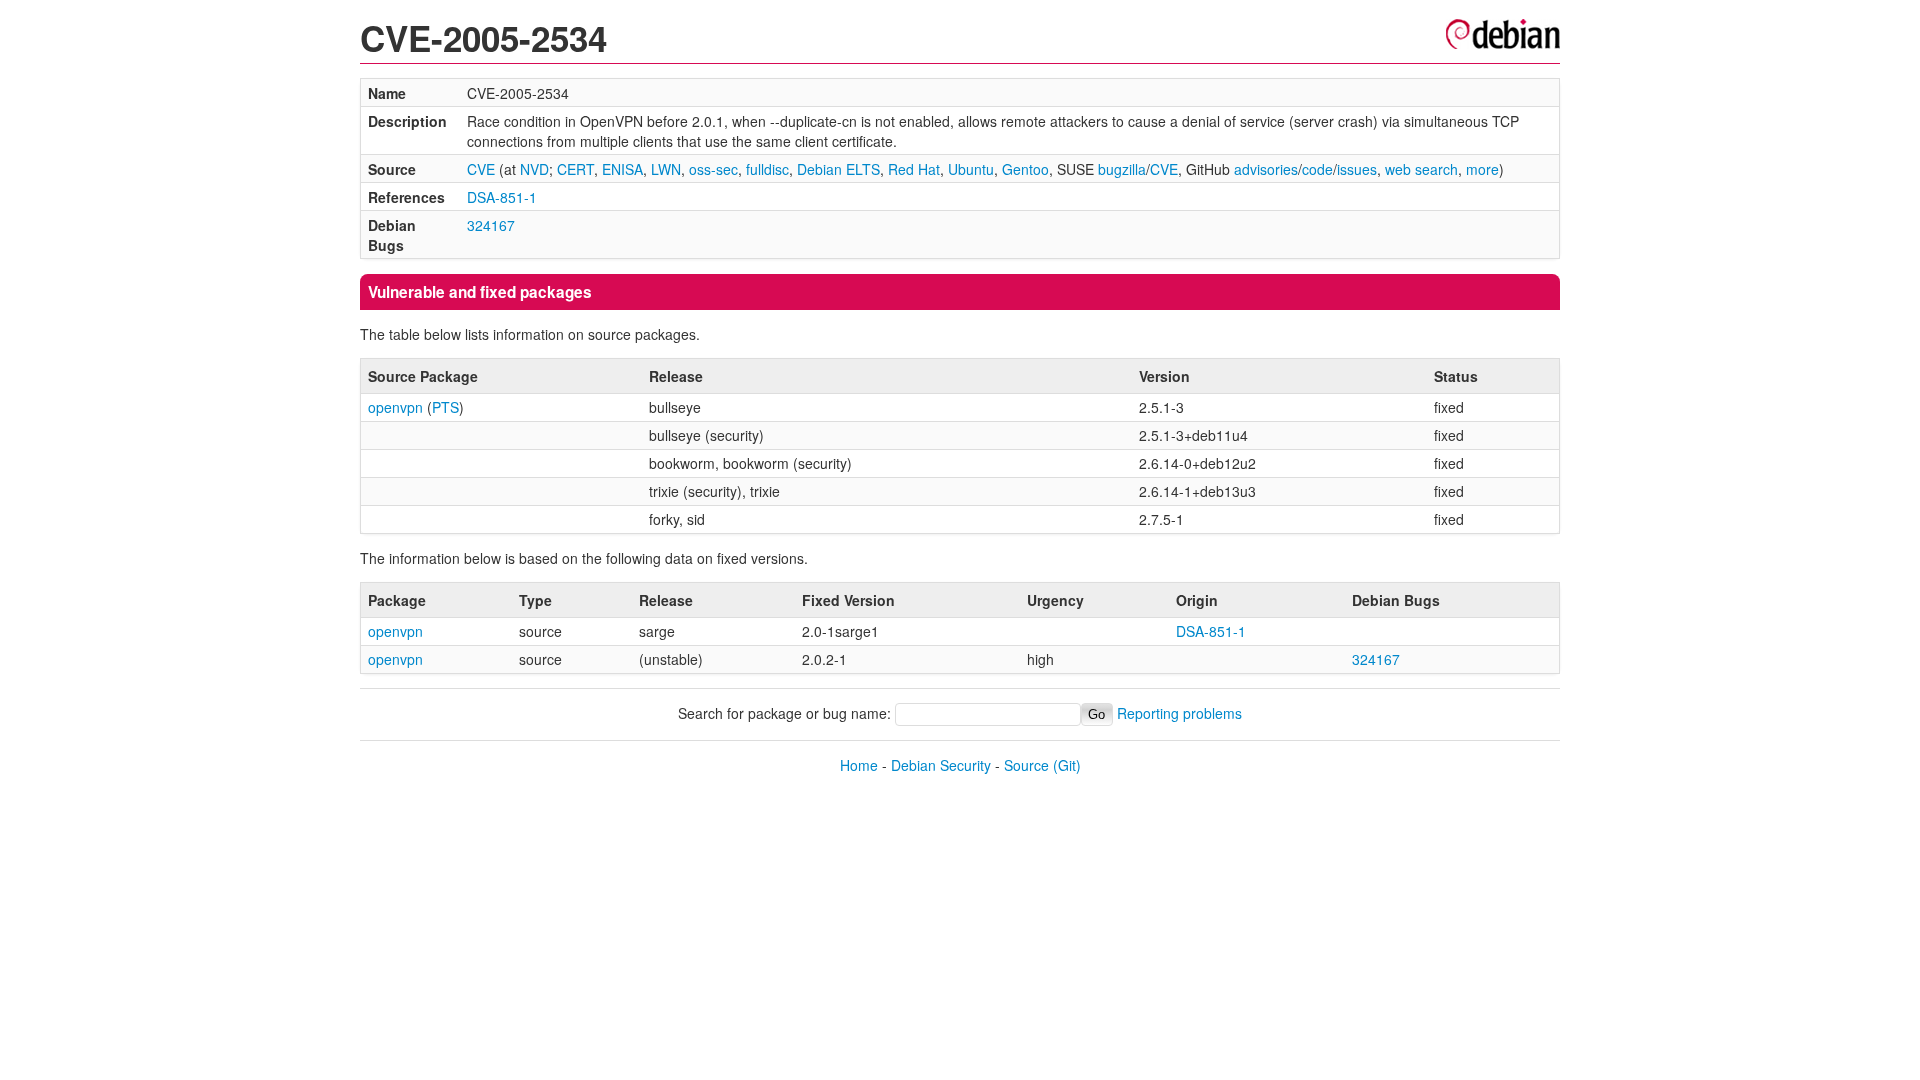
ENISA (622, 169)
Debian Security (941, 765)
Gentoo (1025, 169)
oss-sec (713, 169)
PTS (445, 407)
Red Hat (914, 169)
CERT (575, 169)
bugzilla (1122, 169)
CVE (481, 169)
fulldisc (767, 169)
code (1317, 169)
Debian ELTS (838, 169)
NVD (534, 169)
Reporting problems (1179, 713)
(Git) (1067, 765)
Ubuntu (971, 169)
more (1482, 169)
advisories (1266, 169)
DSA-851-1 (502, 197)
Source (1026, 765)
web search (1421, 169)
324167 (491, 225)
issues (1357, 169)
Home (859, 765)
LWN (666, 169)
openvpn (395, 407)
